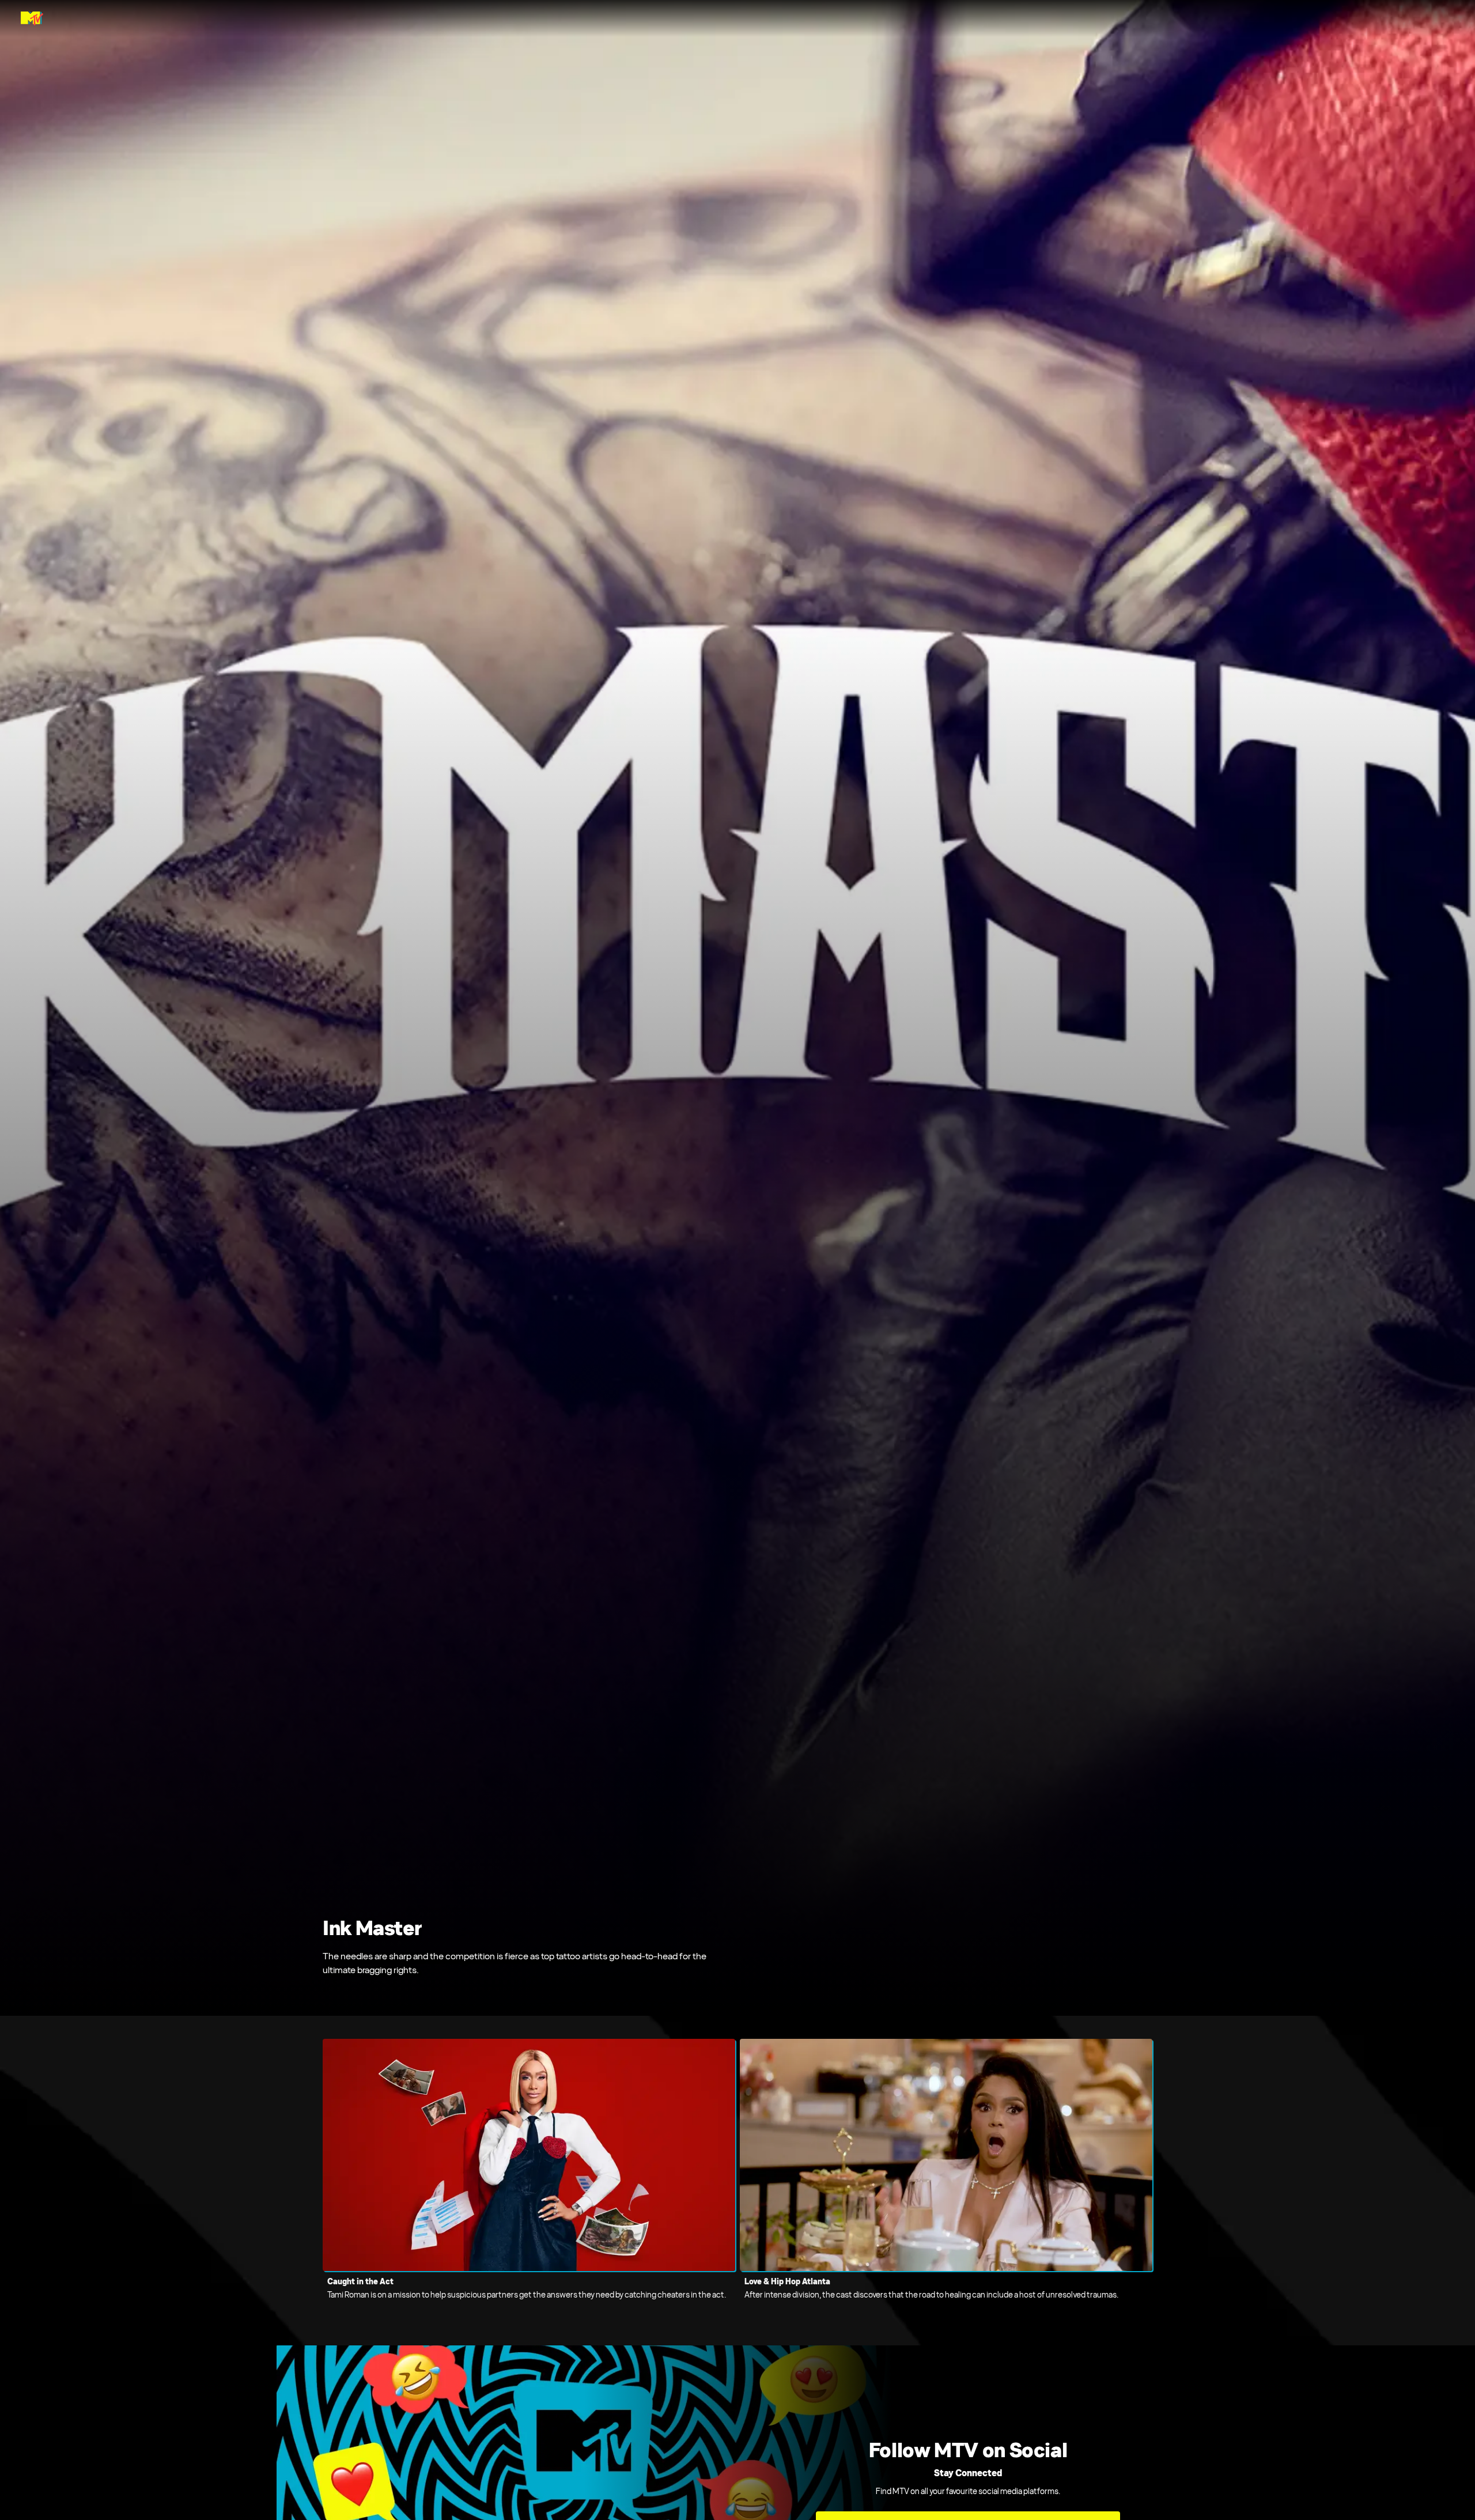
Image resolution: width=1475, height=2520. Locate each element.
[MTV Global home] (32, 18)
